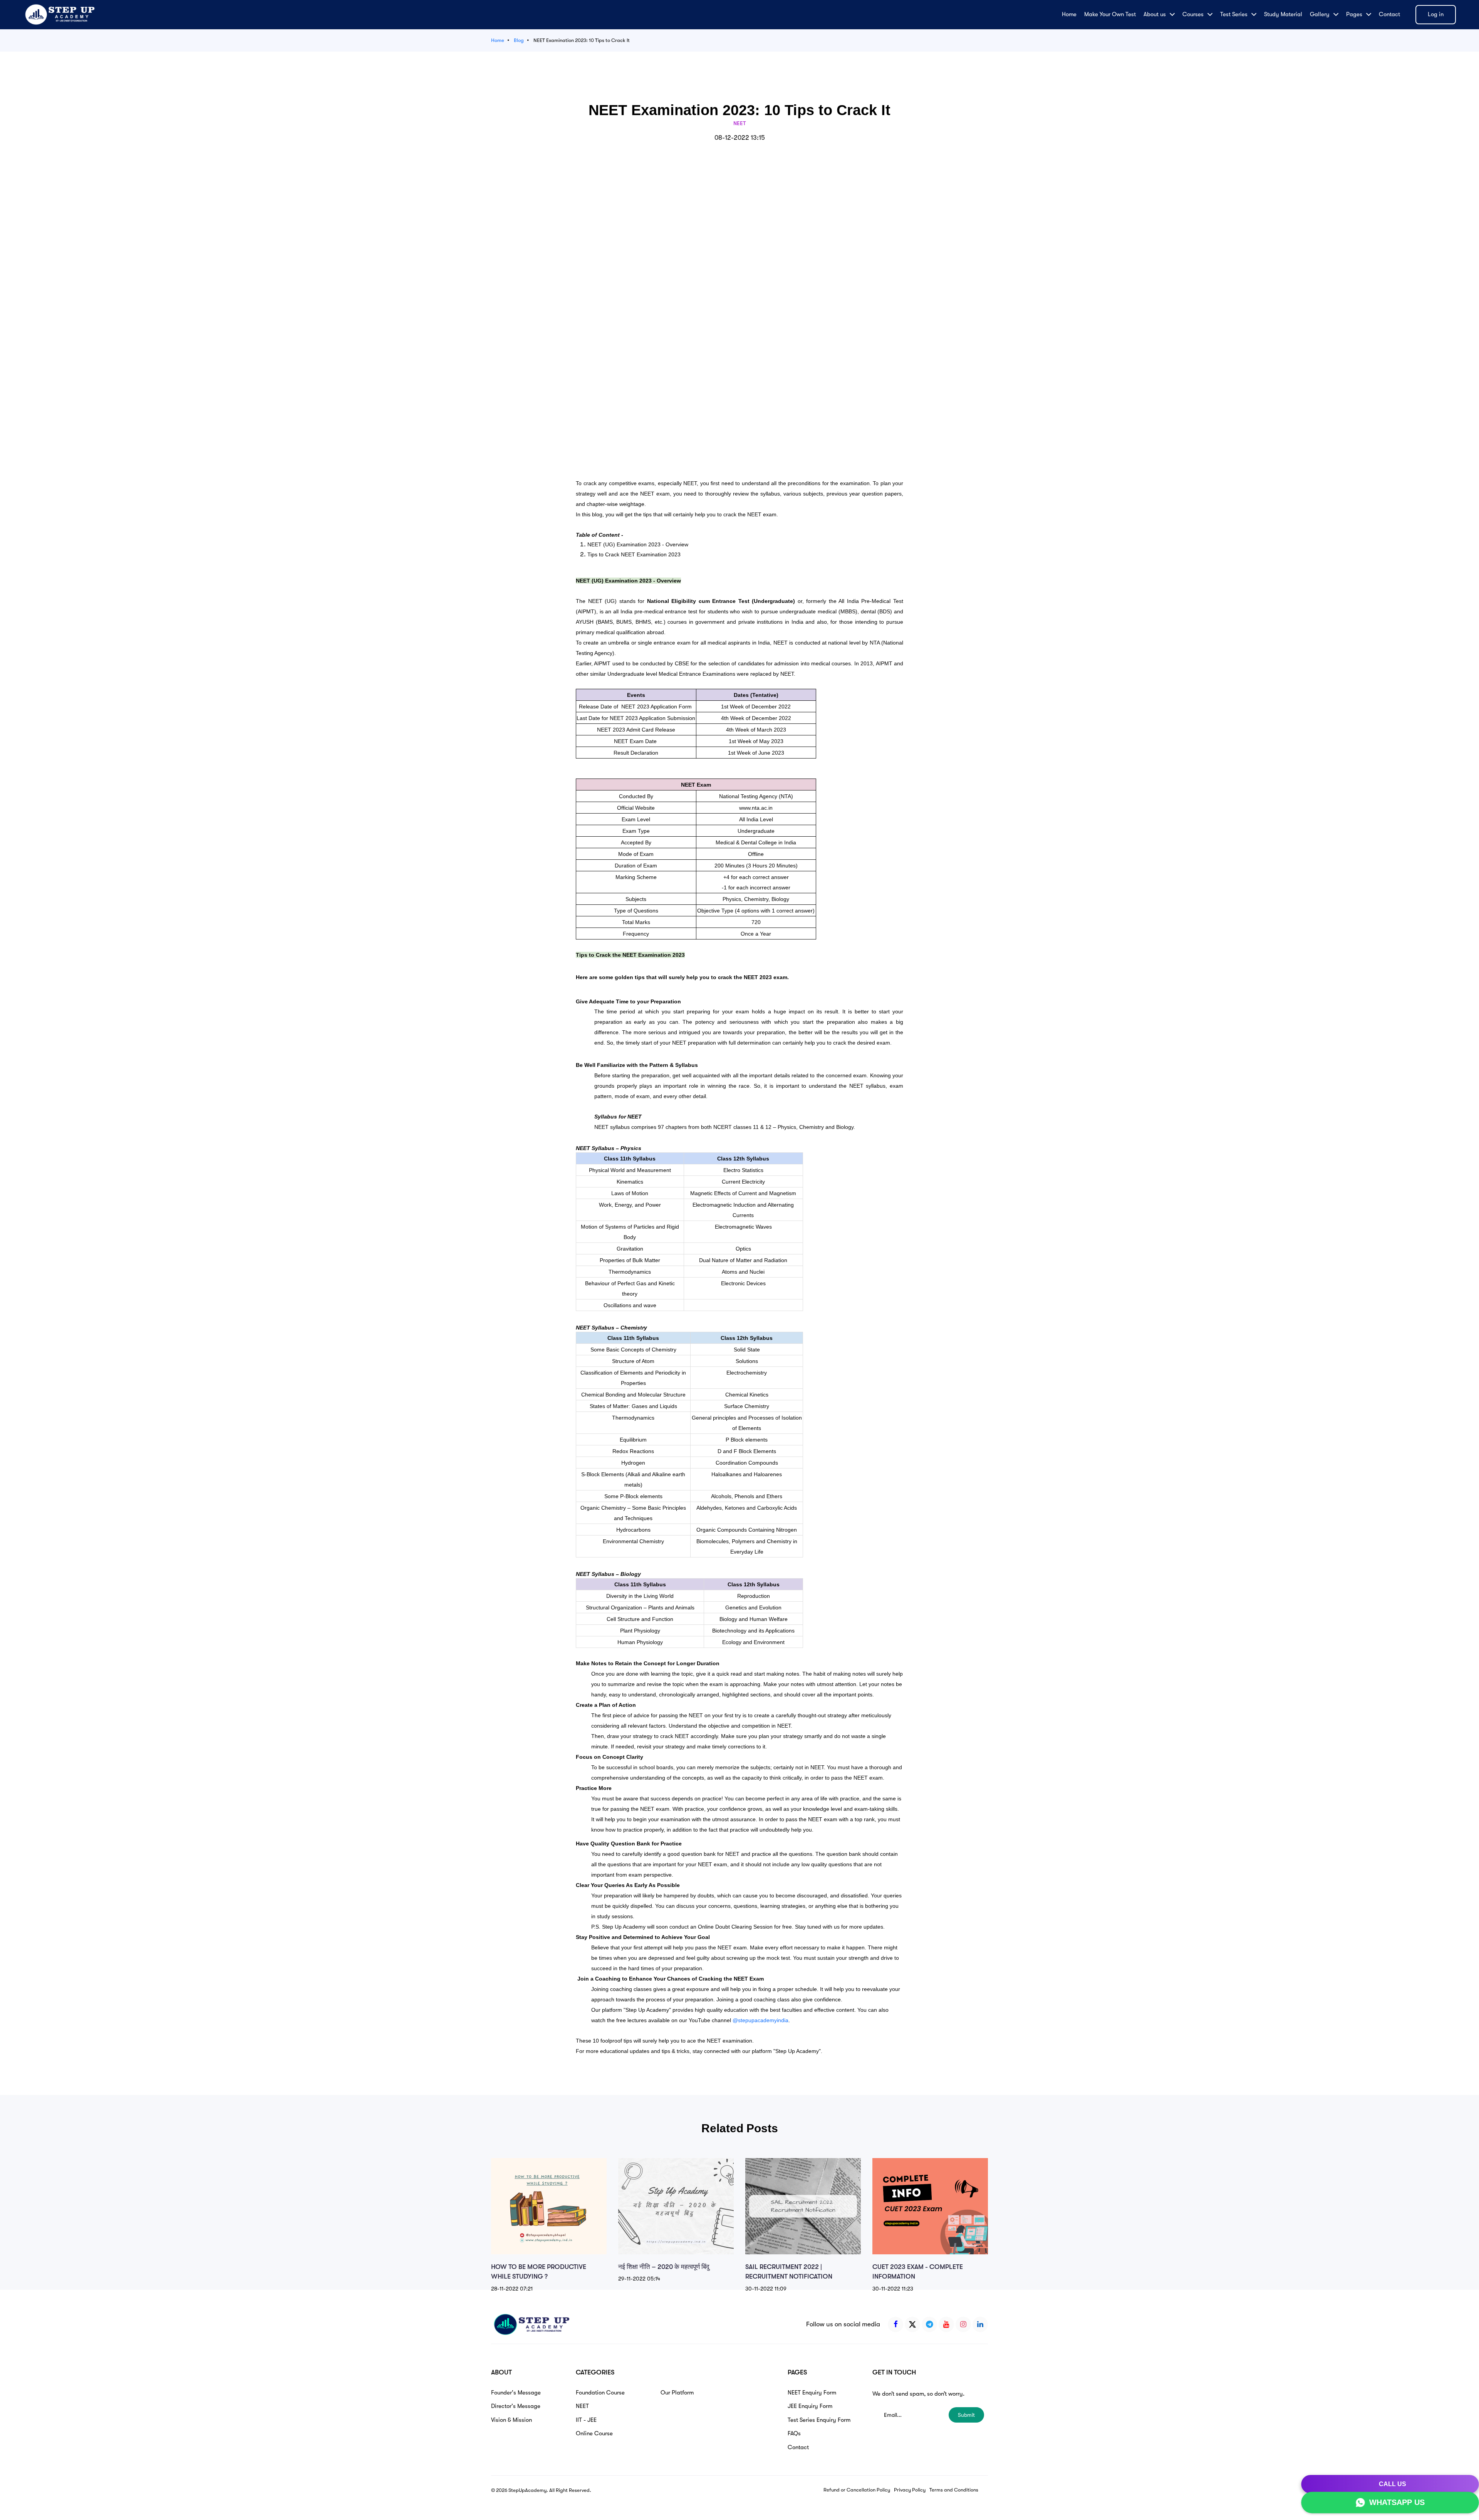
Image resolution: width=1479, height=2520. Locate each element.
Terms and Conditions (954, 2490)
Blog (519, 40)
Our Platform (677, 2393)
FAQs (794, 2433)
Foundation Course (600, 2393)
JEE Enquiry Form (810, 2406)
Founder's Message (516, 2393)
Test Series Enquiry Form (819, 2420)
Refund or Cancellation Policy (857, 2490)
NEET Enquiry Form (812, 2393)
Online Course (594, 2433)
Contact (1389, 14)
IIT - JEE (586, 2420)
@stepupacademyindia (760, 2020)
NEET (582, 2406)
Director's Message (516, 2406)
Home (1069, 14)
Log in (1436, 14)
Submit (966, 2415)
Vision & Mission (511, 2420)
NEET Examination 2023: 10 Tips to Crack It (582, 40)
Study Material (1283, 14)
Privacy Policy (910, 2490)
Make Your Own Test (1110, 14)
